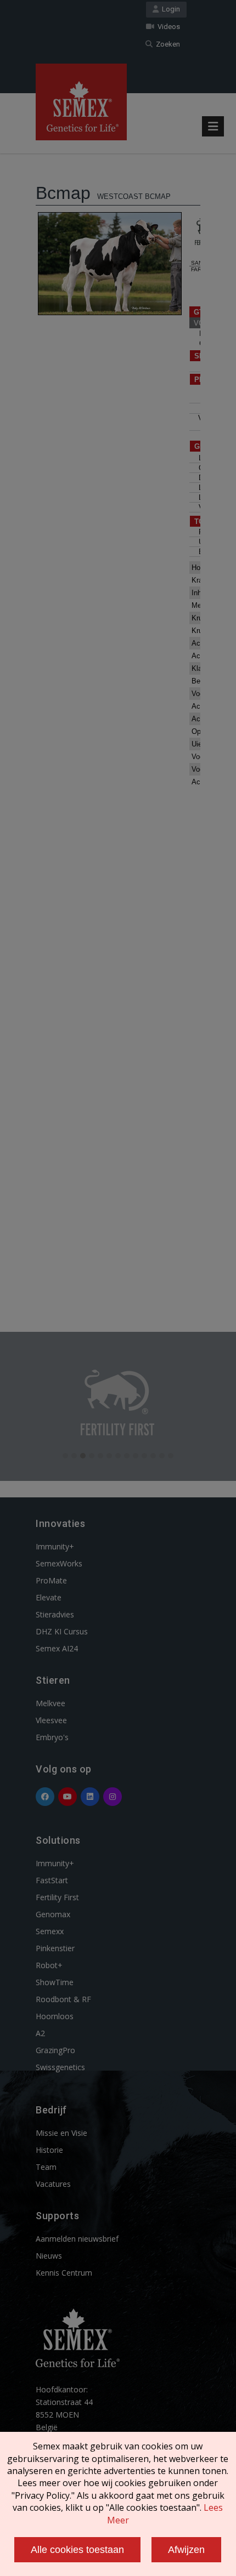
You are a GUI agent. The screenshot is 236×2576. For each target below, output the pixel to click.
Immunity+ (55, 1546)
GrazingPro (55, 2050)
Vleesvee (51, 1720)
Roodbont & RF (63, 1999)
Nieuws (49, 2256)
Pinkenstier (55, 1948)
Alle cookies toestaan (77, 2550)
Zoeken (166, 44)
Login (169, 9)
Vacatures (53, 2184)
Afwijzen (186, 2550)
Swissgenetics (60, 2067)
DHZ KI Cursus (62, 1631)
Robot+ (49, 1965)
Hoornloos (55, 2016)
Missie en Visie (61, 2133)
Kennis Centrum (64, 2273)
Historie (49, 2150)
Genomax (53, 1914)
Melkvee (50, 1703)
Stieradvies (55, 1614)
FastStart (52, 1880)
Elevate (49, 1597)
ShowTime (55, 1982)
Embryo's (52, 1737)
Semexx (50, 1931)
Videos (167, 27)
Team (46, 2167)
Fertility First (57, 1897)
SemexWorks (59, 1563)
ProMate (51, 1580)
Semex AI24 (57, 1648)
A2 (40, 2033)
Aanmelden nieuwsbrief (77, 2239)
